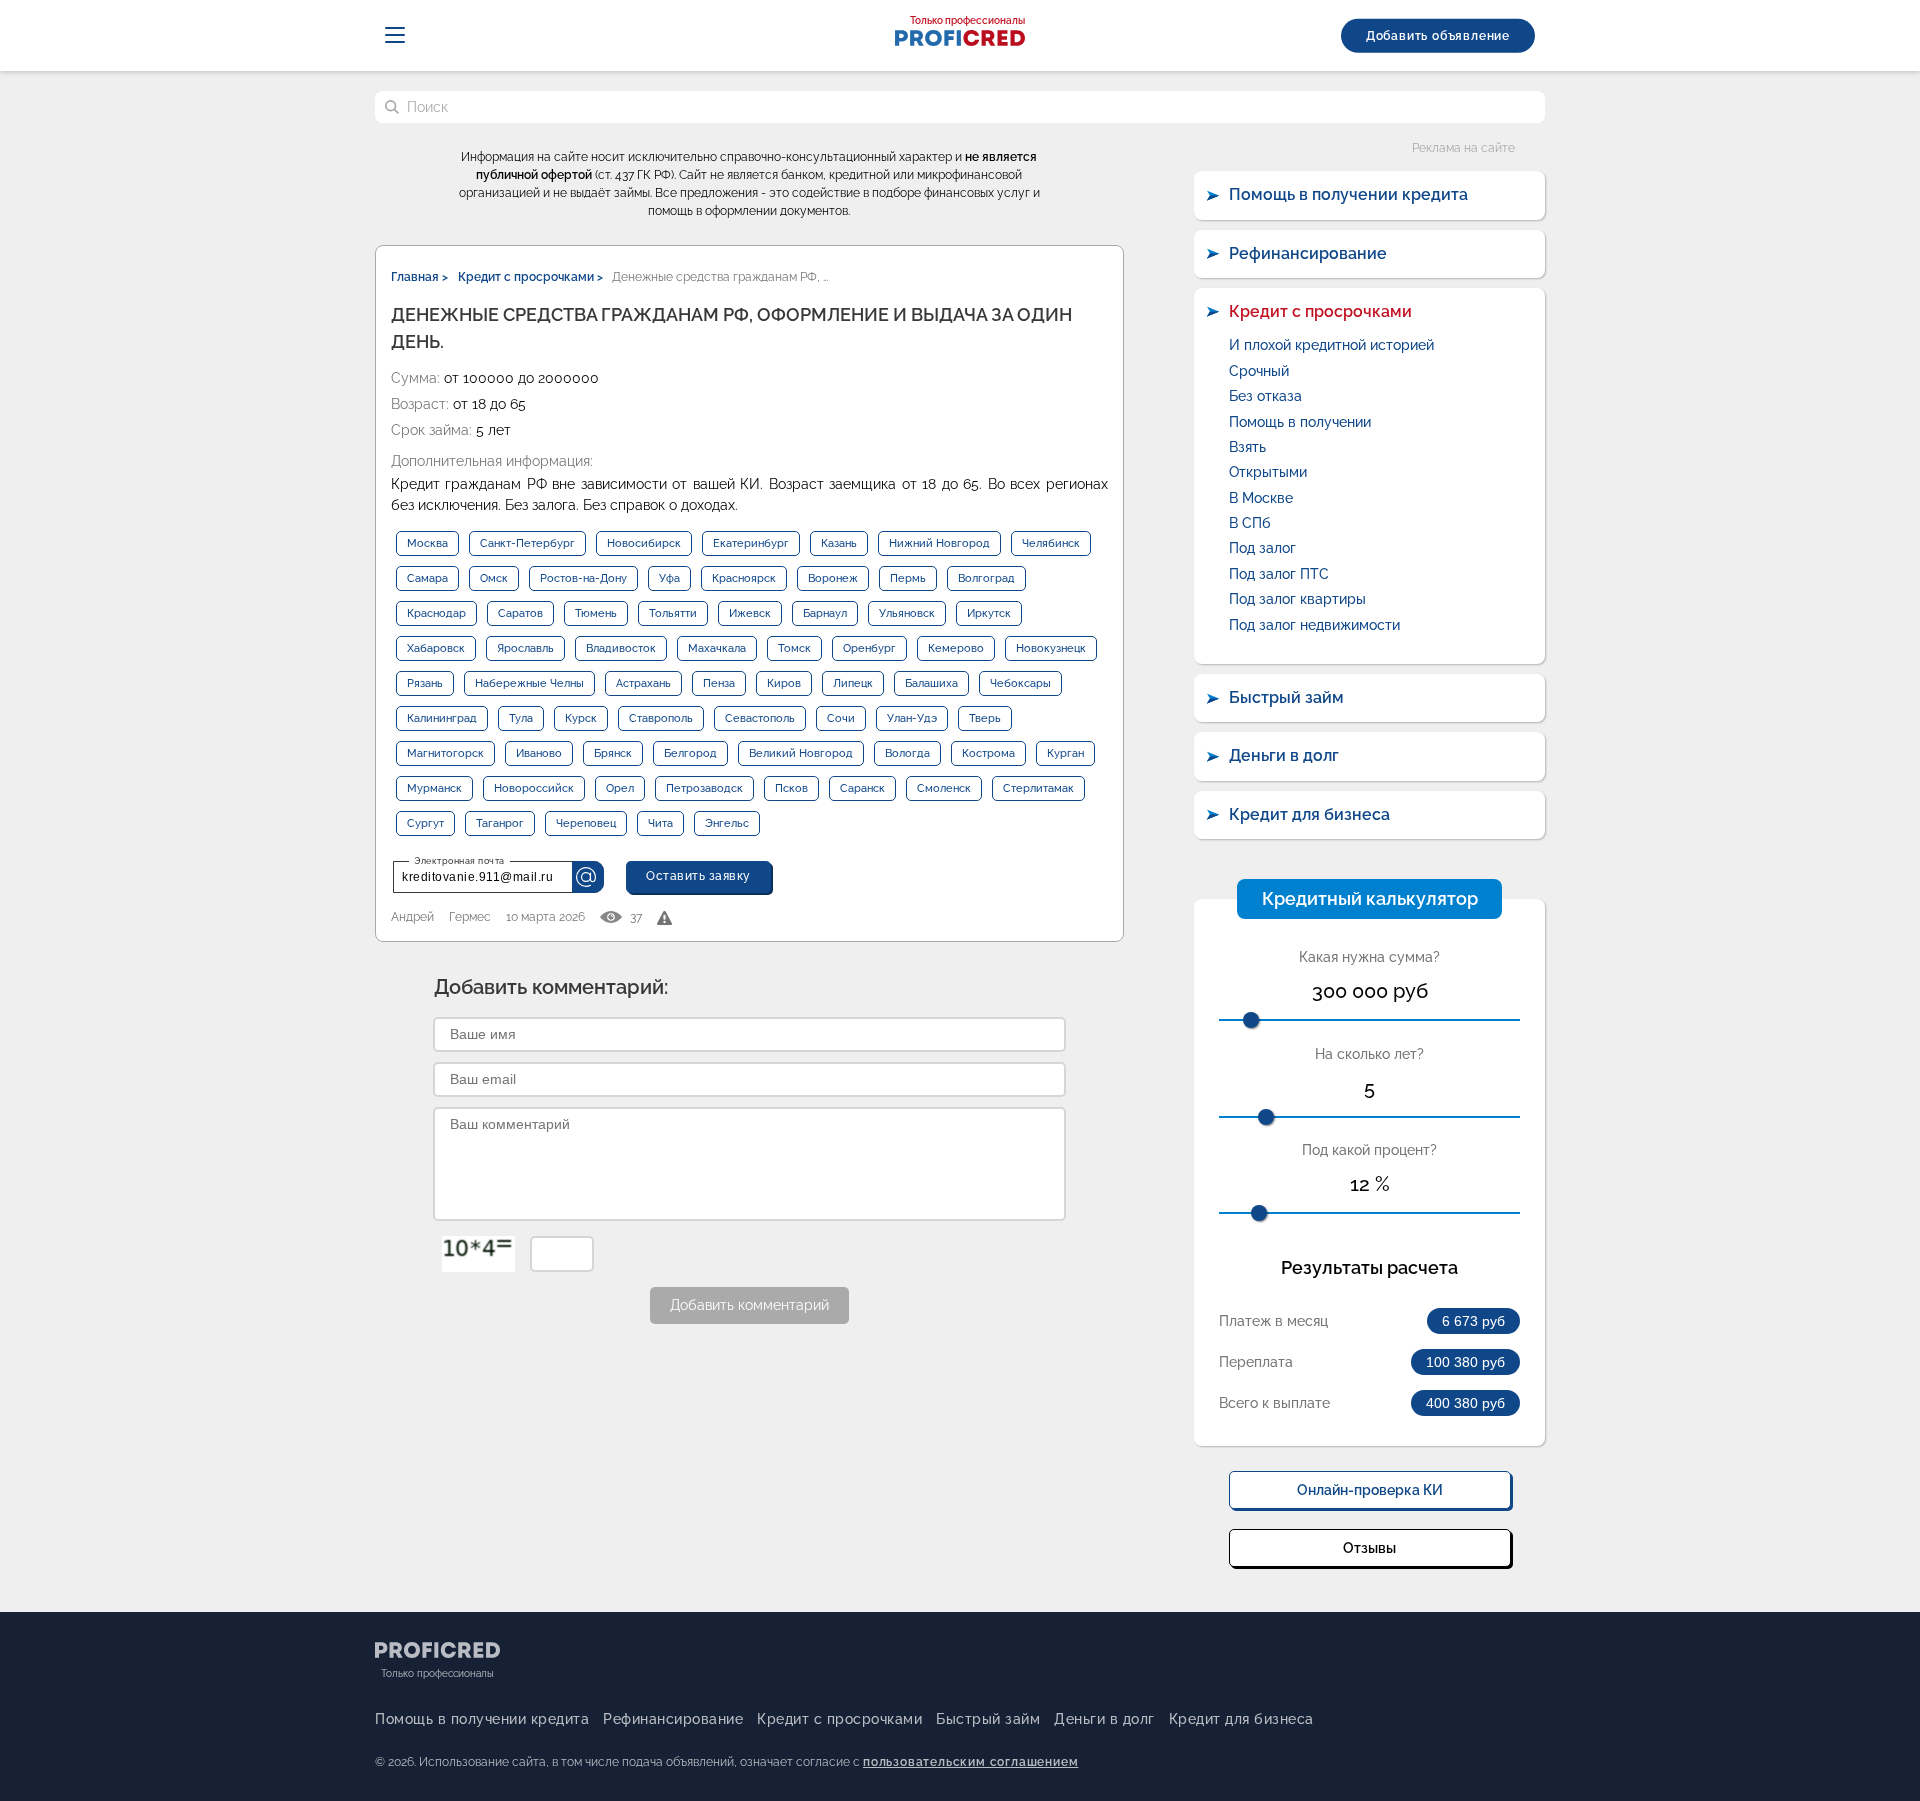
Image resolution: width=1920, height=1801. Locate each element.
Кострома (988, 753)
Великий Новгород (801, 753)
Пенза (719, 683)
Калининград (442, 718)
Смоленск (944, 788)
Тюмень (596, 613)
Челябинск (1051, 543)
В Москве (1261, 498)
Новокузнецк (1051, 648)
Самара (427, 578)
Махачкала (717, 648)
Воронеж (833, 578)
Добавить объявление (1438, 36)
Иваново (539, 753)
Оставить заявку (698, 876)
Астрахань (643, 683)
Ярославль (525, 648)
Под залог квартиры (1297, 599)
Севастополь (760, 718)
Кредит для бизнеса (1309, 814)
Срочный (1259, 371)
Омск (494, 578)
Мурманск (434, 788)
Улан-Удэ (912, 718)
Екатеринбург (751, 543)
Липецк (853, 683)
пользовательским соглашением (970, 1762)
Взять (1247, 447)
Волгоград (986, 578)
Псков (791, 788)
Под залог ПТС (1279, 574)
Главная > (419, 277)
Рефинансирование (1308, 253)
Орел (620, 788)
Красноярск (744, 578)
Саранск (862, 788)
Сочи (841, 718)
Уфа (669, 578)
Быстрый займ (1286, 697)
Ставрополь (661, 718)
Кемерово (956, 648)
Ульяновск (907, 613)
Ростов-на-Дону (583, 578)
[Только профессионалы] (960, 40)
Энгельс (727, 823)
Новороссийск (534, 788)
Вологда (907, 753)
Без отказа (1265, 396)
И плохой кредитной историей (1331, 345)
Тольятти (673, 613)
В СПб (1250, 523)
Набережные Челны (529, 683)
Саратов (520, 613)
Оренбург (869, 648)
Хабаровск (436, 648)
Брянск (613, 753)
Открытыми (1268, 472)
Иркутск (989, 613)
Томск (794, 648)
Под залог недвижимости (1314, 625)
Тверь (985, 718)
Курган (1065, 753)
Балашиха (931, 683)
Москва (427, 543)
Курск (581, 718)
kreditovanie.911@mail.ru (477, 877)
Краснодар (436, 613)
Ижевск (750, 613)
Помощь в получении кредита (1348, 194)
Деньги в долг (1284, 755)
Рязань (425, 683)
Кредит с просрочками (1320, 311)
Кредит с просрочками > (530, 277)
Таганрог (500, 823)
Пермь (908, 578)
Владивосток (621, 648)
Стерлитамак (1038, 788)
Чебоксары (1020, 683)
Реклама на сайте (1463, 148)
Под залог (1262, 548)
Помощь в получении (1300, 422)
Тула (521, 718)
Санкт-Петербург (527, 543)
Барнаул (825, 613)
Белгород (690, 753)
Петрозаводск (704, 788)
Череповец (586, 823)
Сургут (425, 823)
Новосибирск (644, 543)
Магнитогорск (445, 753)
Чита (660, 823)
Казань (839, 543)
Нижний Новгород (939, 543)
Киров (784, 683)
